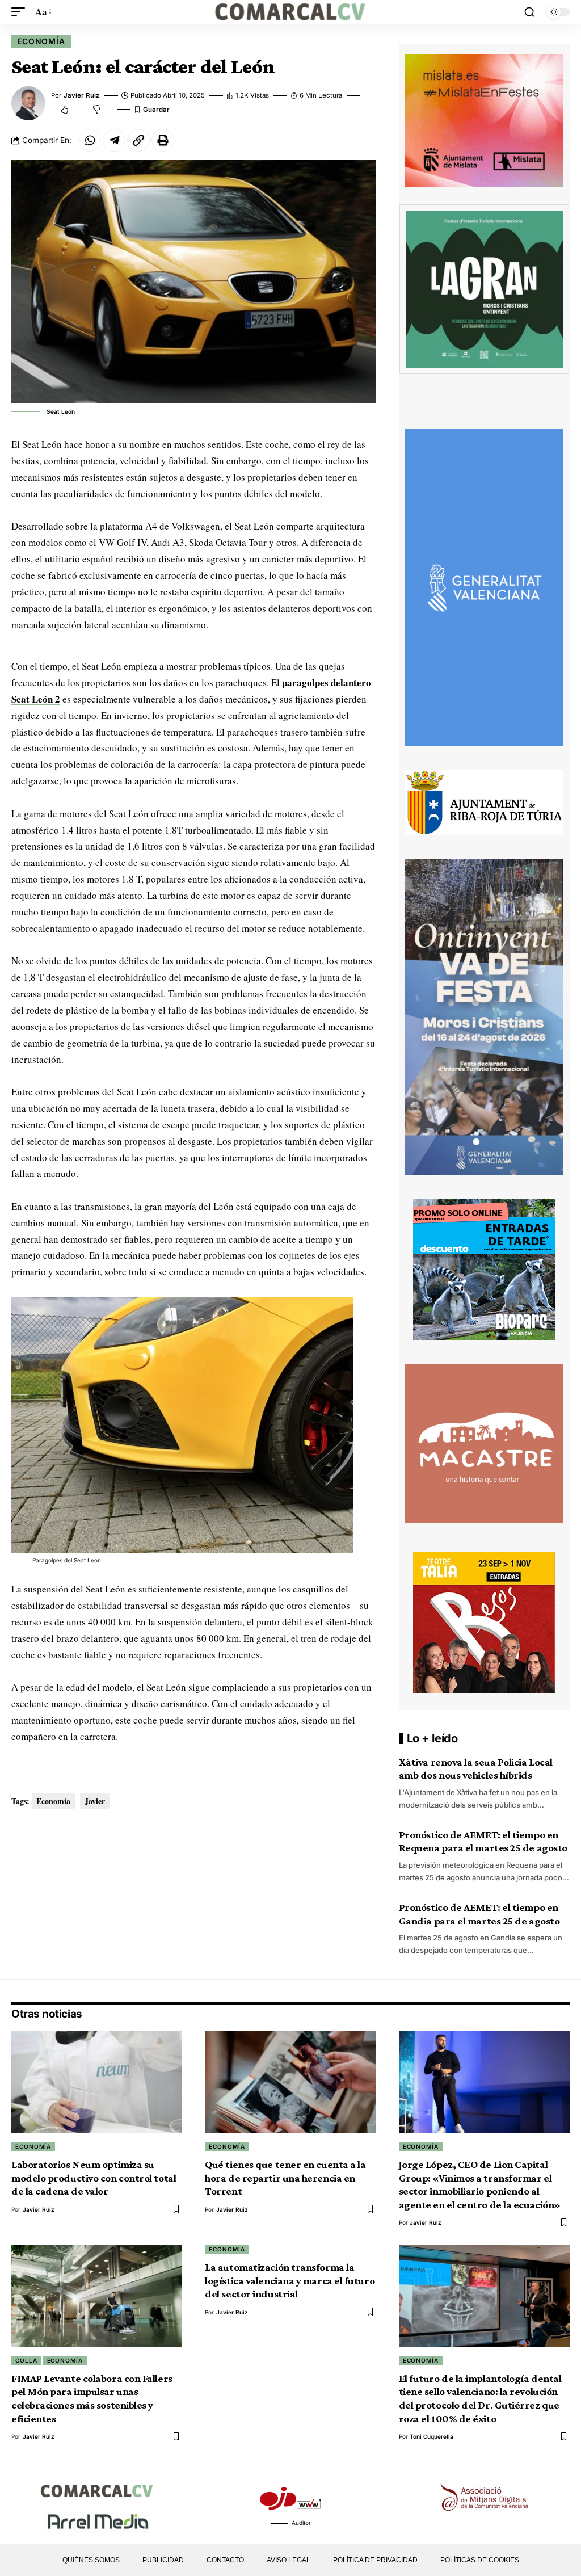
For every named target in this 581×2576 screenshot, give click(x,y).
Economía (41, 41)
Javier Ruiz (82, 95)
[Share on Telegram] (114, 140)
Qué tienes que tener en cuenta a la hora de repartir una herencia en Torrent (285, 2178)
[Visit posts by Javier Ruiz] (28, 103)
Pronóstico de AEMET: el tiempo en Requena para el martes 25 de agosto (483, 1841)
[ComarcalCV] (290, 12)
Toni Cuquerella (431, 2436)
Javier (95, 1801)
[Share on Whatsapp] (90, 140)
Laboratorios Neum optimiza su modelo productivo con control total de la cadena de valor (94, 2178)
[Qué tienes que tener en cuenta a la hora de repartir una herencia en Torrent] (290, 2082)
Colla (26, 2360)
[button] (21, 12)
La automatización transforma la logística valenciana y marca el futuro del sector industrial (290, 2280)
